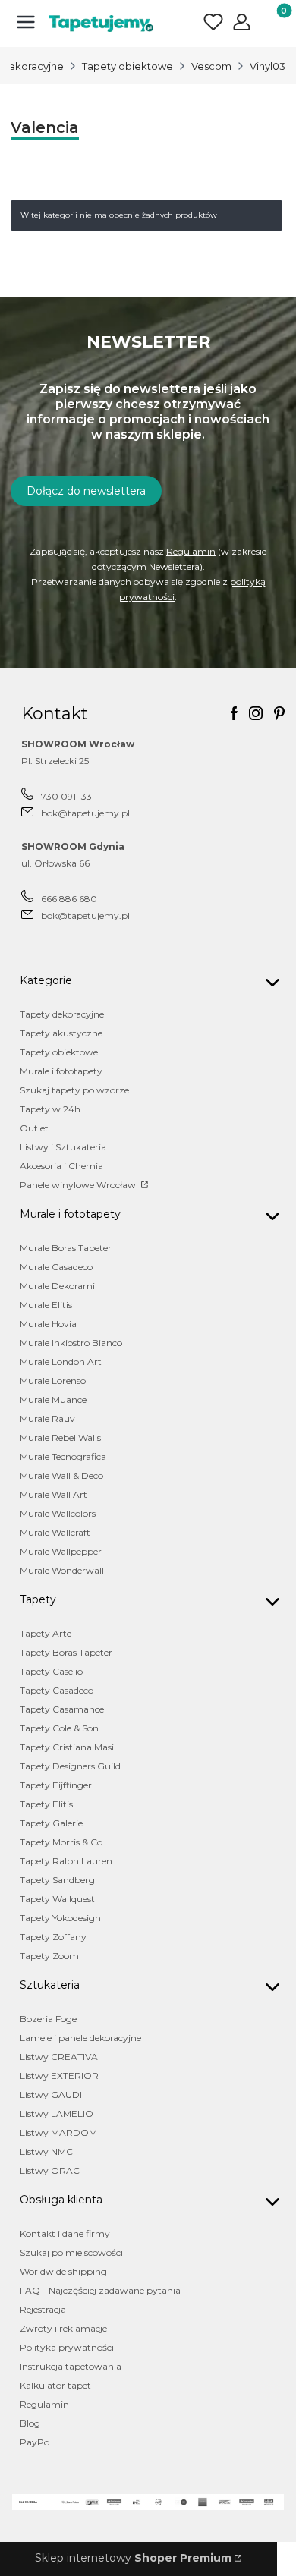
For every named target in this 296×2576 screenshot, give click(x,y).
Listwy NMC (46, 2151)
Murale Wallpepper (61, 1551)
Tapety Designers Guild (70, 1766)
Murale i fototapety (61, 1071)
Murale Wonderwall (62, 1570)
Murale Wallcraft (55, 1532)
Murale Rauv (47, 1419)
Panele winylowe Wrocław (79, 1185)
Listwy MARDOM (58, 2133)
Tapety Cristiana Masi (67, 1747)
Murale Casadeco (56, 1267)
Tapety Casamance (62, 1709)
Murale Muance (53, 1400)
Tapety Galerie (51, 1823)
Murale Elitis (46, 1305)
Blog (30, 2423)
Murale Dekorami (57, 1286)
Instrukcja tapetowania (71, 2366)
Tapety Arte (46, 1633)
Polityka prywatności (67, 2347)
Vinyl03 (268, 66)
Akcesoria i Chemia (61, 1166)
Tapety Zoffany (53, 1937)
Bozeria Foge (48, 2019)
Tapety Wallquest (57, 1899)
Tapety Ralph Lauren (66, 1861)
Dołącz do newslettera (86, 491)
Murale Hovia (48, 1324)
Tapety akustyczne (61, 1033)
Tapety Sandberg (57, 1880)
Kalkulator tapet (55, 2385)
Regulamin (191, 551)
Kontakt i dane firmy (65, 2233)
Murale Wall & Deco (61, 1475)
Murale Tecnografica (63, 1456)
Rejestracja (43, 2309)
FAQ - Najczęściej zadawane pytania (100, 2290)
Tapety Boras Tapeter (66, 1652)
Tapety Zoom (49, 1956)
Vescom (211, 66)
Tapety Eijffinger (56, 1785)
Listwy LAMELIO (57, 2114)
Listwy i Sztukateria (63, 1147)
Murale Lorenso (53, 1381)
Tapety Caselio (51, 1671)
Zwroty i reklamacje (63, 2328)
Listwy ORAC (50, 2170)
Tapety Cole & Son (59, 1728)
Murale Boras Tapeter (66, 1248)
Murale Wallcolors (58, 1513)
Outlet (34, 1128)
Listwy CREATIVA (59, 2057)
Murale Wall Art (54, 1494)
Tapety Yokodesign (60, 1918)
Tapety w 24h (50, 1109)
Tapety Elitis (46, 1804)
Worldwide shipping (63, 2271)
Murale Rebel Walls (60, 1437)
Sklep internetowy (133, 2558)
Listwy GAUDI (51, 2095)
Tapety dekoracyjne (62, 1014)
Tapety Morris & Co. (62, 1842)
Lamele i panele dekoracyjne (80, 2038)
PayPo (35, 2442)
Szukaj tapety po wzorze (74, 1090)
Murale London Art (61, 1362)
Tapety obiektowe (128, 66)
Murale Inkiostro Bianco (71, 1343)
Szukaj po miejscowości (71, 2252)
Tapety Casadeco (57, 1690)
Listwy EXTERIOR (59, 2076)
